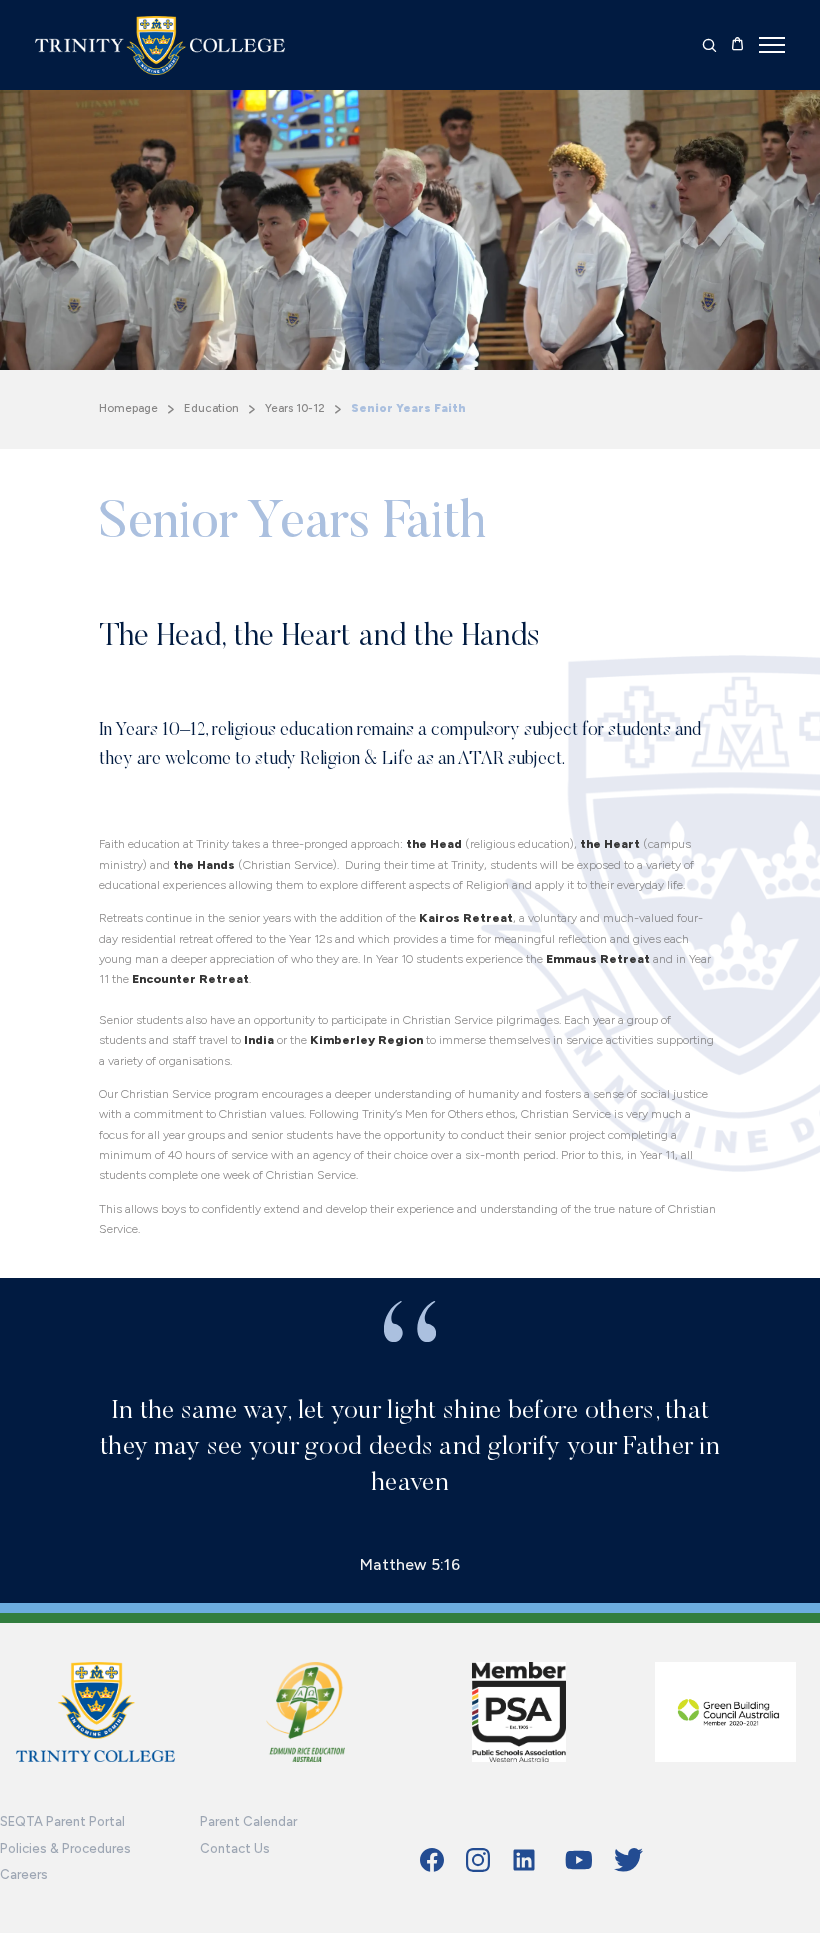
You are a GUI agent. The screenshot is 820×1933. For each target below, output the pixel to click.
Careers (24, 1874)
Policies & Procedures (65, 1848)
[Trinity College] (160, 45)
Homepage (128, 408)
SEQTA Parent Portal (62, 1821)
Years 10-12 (295, 408)
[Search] (709, 45)
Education (211, 408)
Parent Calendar (248, 1821)
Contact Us (235, 1848)
